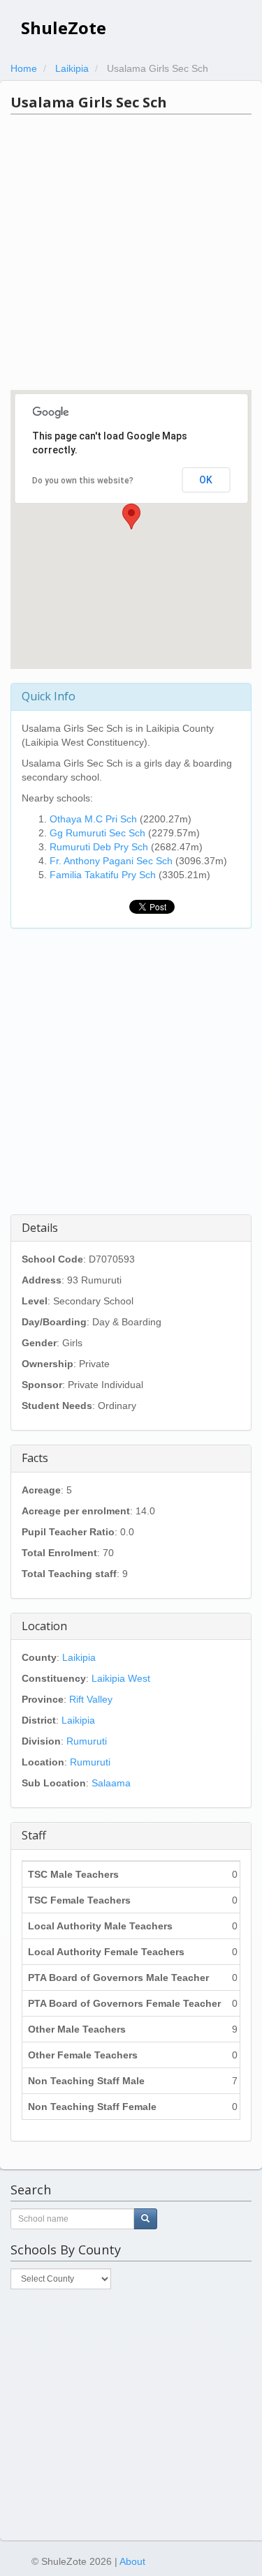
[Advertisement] (131, 252)
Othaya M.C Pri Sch (93, 819)
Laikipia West (121, 1678)
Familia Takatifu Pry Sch (103, 875)
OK (206, 480)
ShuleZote (64, 28)
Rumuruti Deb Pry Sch (99, 847)
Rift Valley (91, 1699)
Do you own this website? (83, 481)
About (132, 2561)
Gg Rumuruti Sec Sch (97, 833)
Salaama (111, 1783)
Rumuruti (87, 1741)
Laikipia (79, 1657)
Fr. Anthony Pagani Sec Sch (111, 861)
